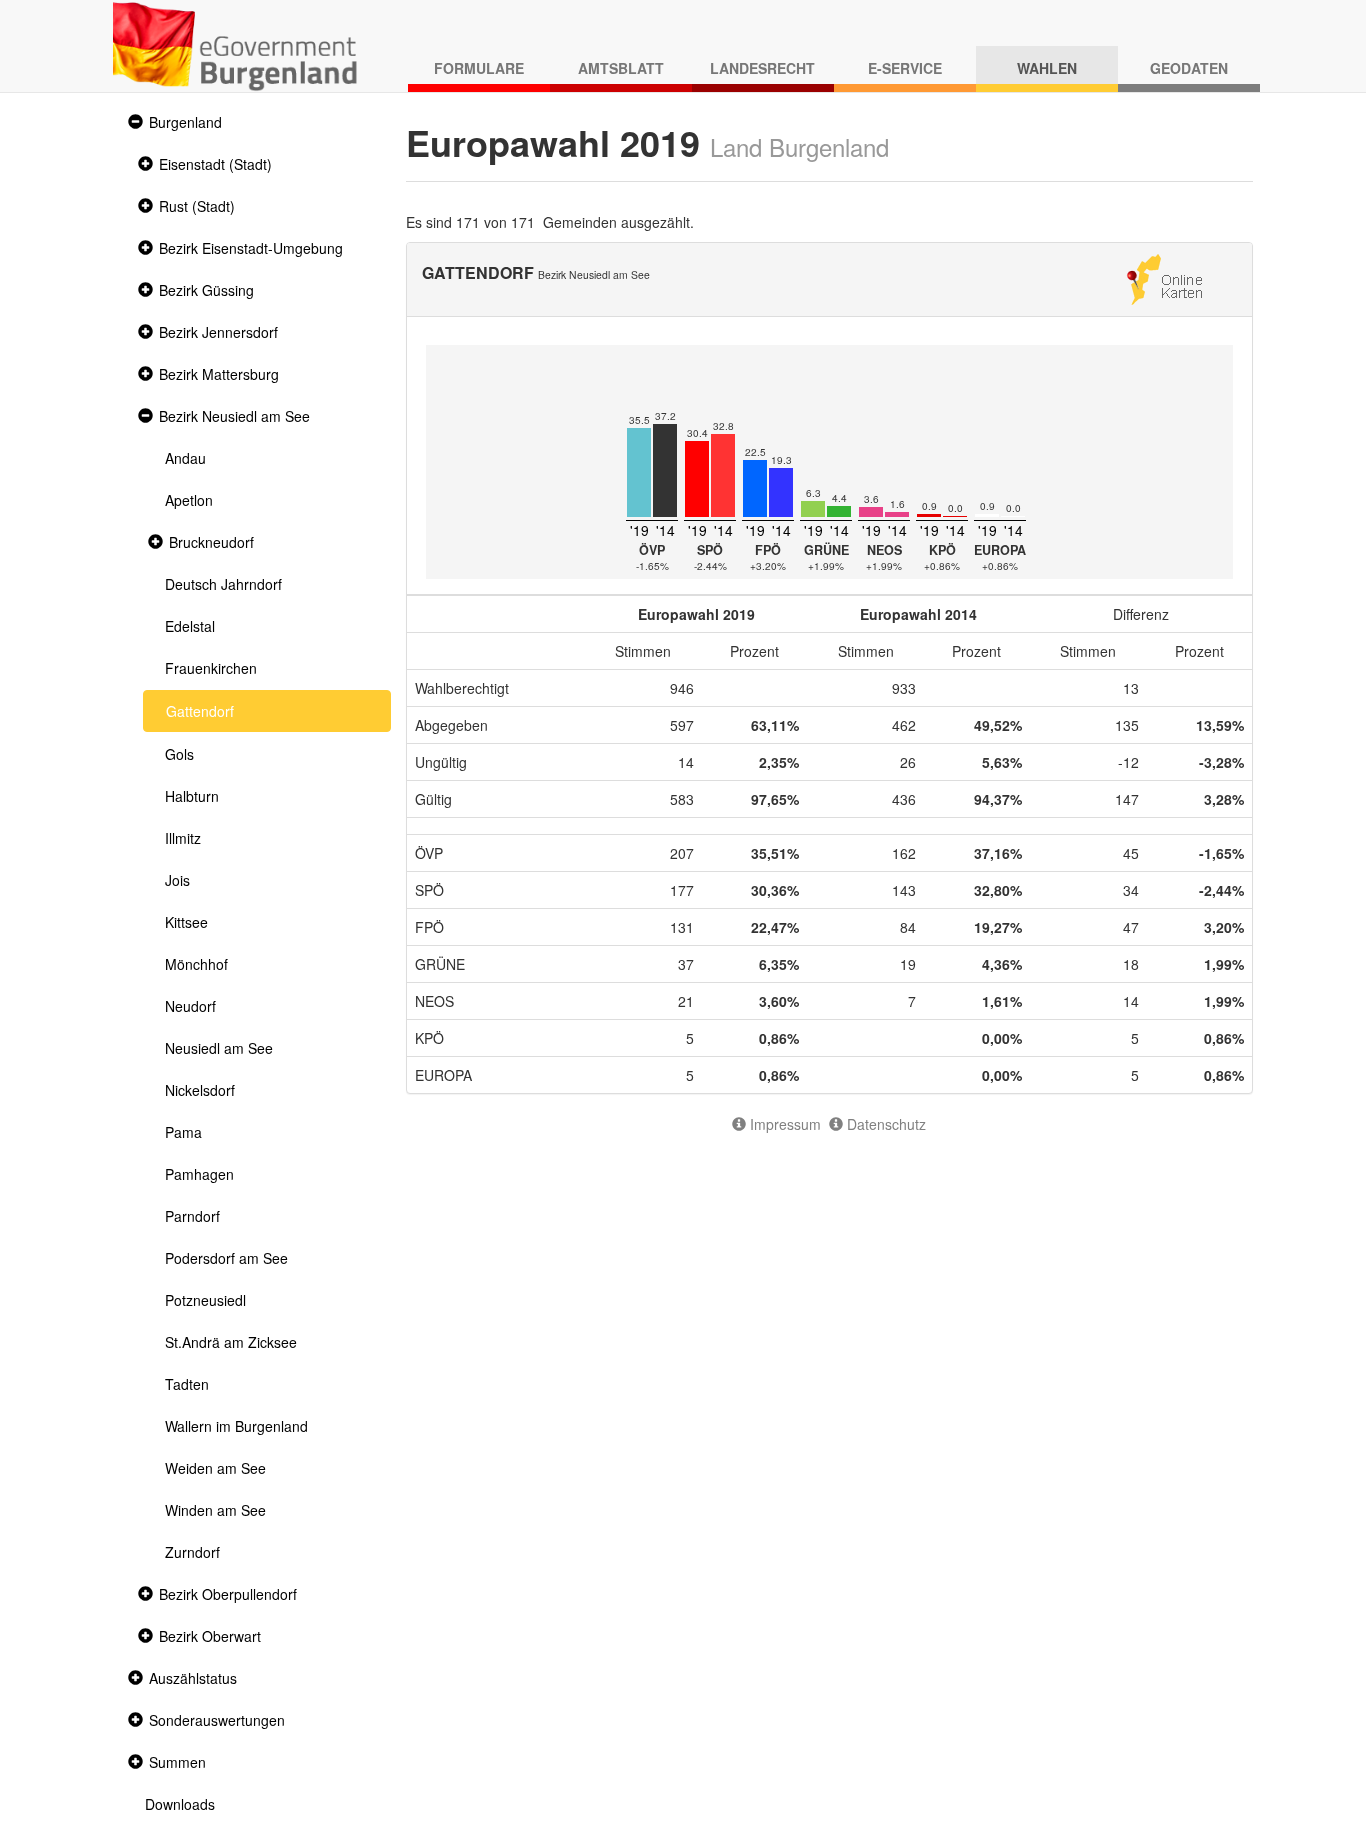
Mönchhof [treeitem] (196, 964)
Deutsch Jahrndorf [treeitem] (223, 584)
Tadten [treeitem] (187, 1384)
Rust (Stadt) (197, 206)
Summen (177, 1762)
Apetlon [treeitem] (189, 500)
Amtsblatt (621, 68)
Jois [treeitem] (177, 880)
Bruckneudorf (211, 542)
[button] (133, 122)
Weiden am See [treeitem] (215, 1468)
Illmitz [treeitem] (183, 838)
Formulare (479, 68)
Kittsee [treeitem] (186, 922)
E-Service (905, 68)
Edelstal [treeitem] (190, 626)
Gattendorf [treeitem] (200, 711)
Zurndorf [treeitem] (192, 1552)
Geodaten (1189, 68)
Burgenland (185, 122)
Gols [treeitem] (179, 754)
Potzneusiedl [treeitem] (205, 1300)
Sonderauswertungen (217, 1720)
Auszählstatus (193, 1678)
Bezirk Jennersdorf (218, 332)
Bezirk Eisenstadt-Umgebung (251, 248)
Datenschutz (884, 1124)
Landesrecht (762, 68)
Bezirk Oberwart (210, 1636)
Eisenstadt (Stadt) (215, 164)
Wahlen (1047, 68)
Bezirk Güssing (206, 290)
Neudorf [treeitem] (190, 1006)
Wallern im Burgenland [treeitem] (236, 1426)
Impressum (783, 1124)
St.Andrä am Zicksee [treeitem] (231, 1342)
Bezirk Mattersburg (219, 374)
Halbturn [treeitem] (192, 796)
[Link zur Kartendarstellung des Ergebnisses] (1164, 277)
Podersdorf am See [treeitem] (226, 1258)
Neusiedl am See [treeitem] (219, 1048)
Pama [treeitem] (183, 1132)
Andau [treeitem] (185, 458)
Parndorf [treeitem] (192, 1216)
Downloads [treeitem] (180, 1804)
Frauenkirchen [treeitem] (211, 668)
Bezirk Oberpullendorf (228, 1594)
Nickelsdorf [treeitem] (200, 1090)
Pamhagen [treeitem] (199, 1174)
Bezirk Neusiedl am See (234, 416)
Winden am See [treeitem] (215, 1510)
